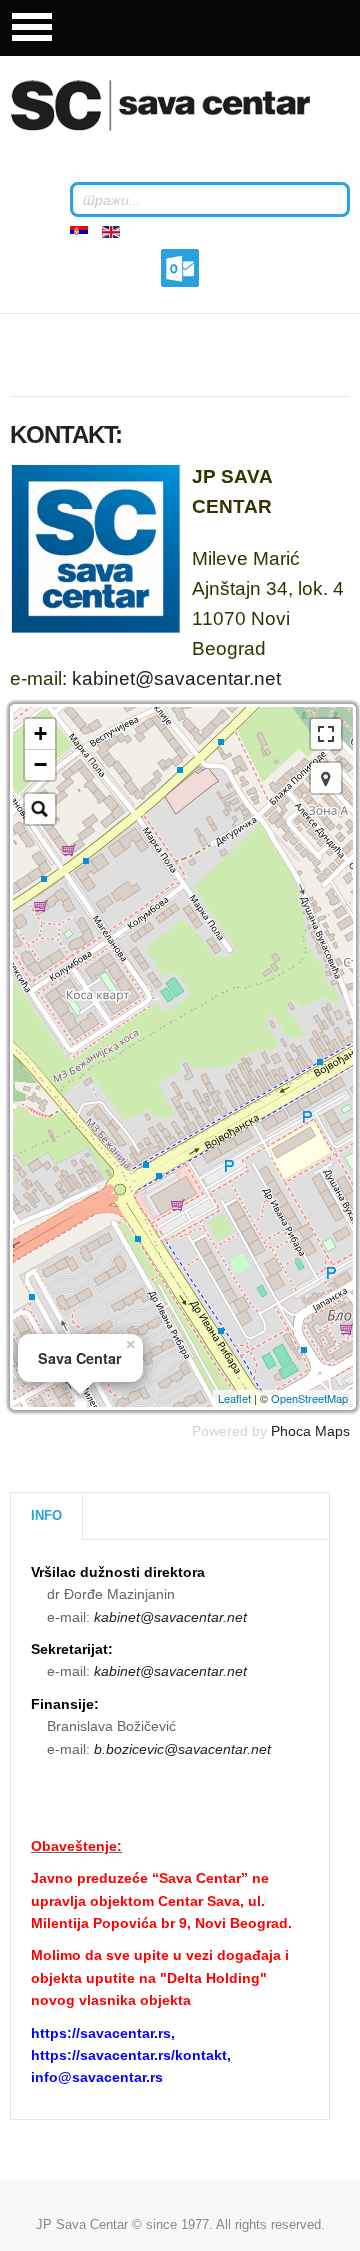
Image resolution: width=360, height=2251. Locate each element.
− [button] (40, 764)
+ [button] (40, 733)
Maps (332, 1431)
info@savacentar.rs (97, 2077)
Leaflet (234, 1398)
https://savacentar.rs (101, 2033)
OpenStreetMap (309, 1398)
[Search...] (40, 809)
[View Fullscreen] (326, 734)
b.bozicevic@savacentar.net (182, 1749)
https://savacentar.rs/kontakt (129, 2055)
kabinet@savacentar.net (176, 678)
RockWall (185, 105)
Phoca (291, 1431)
